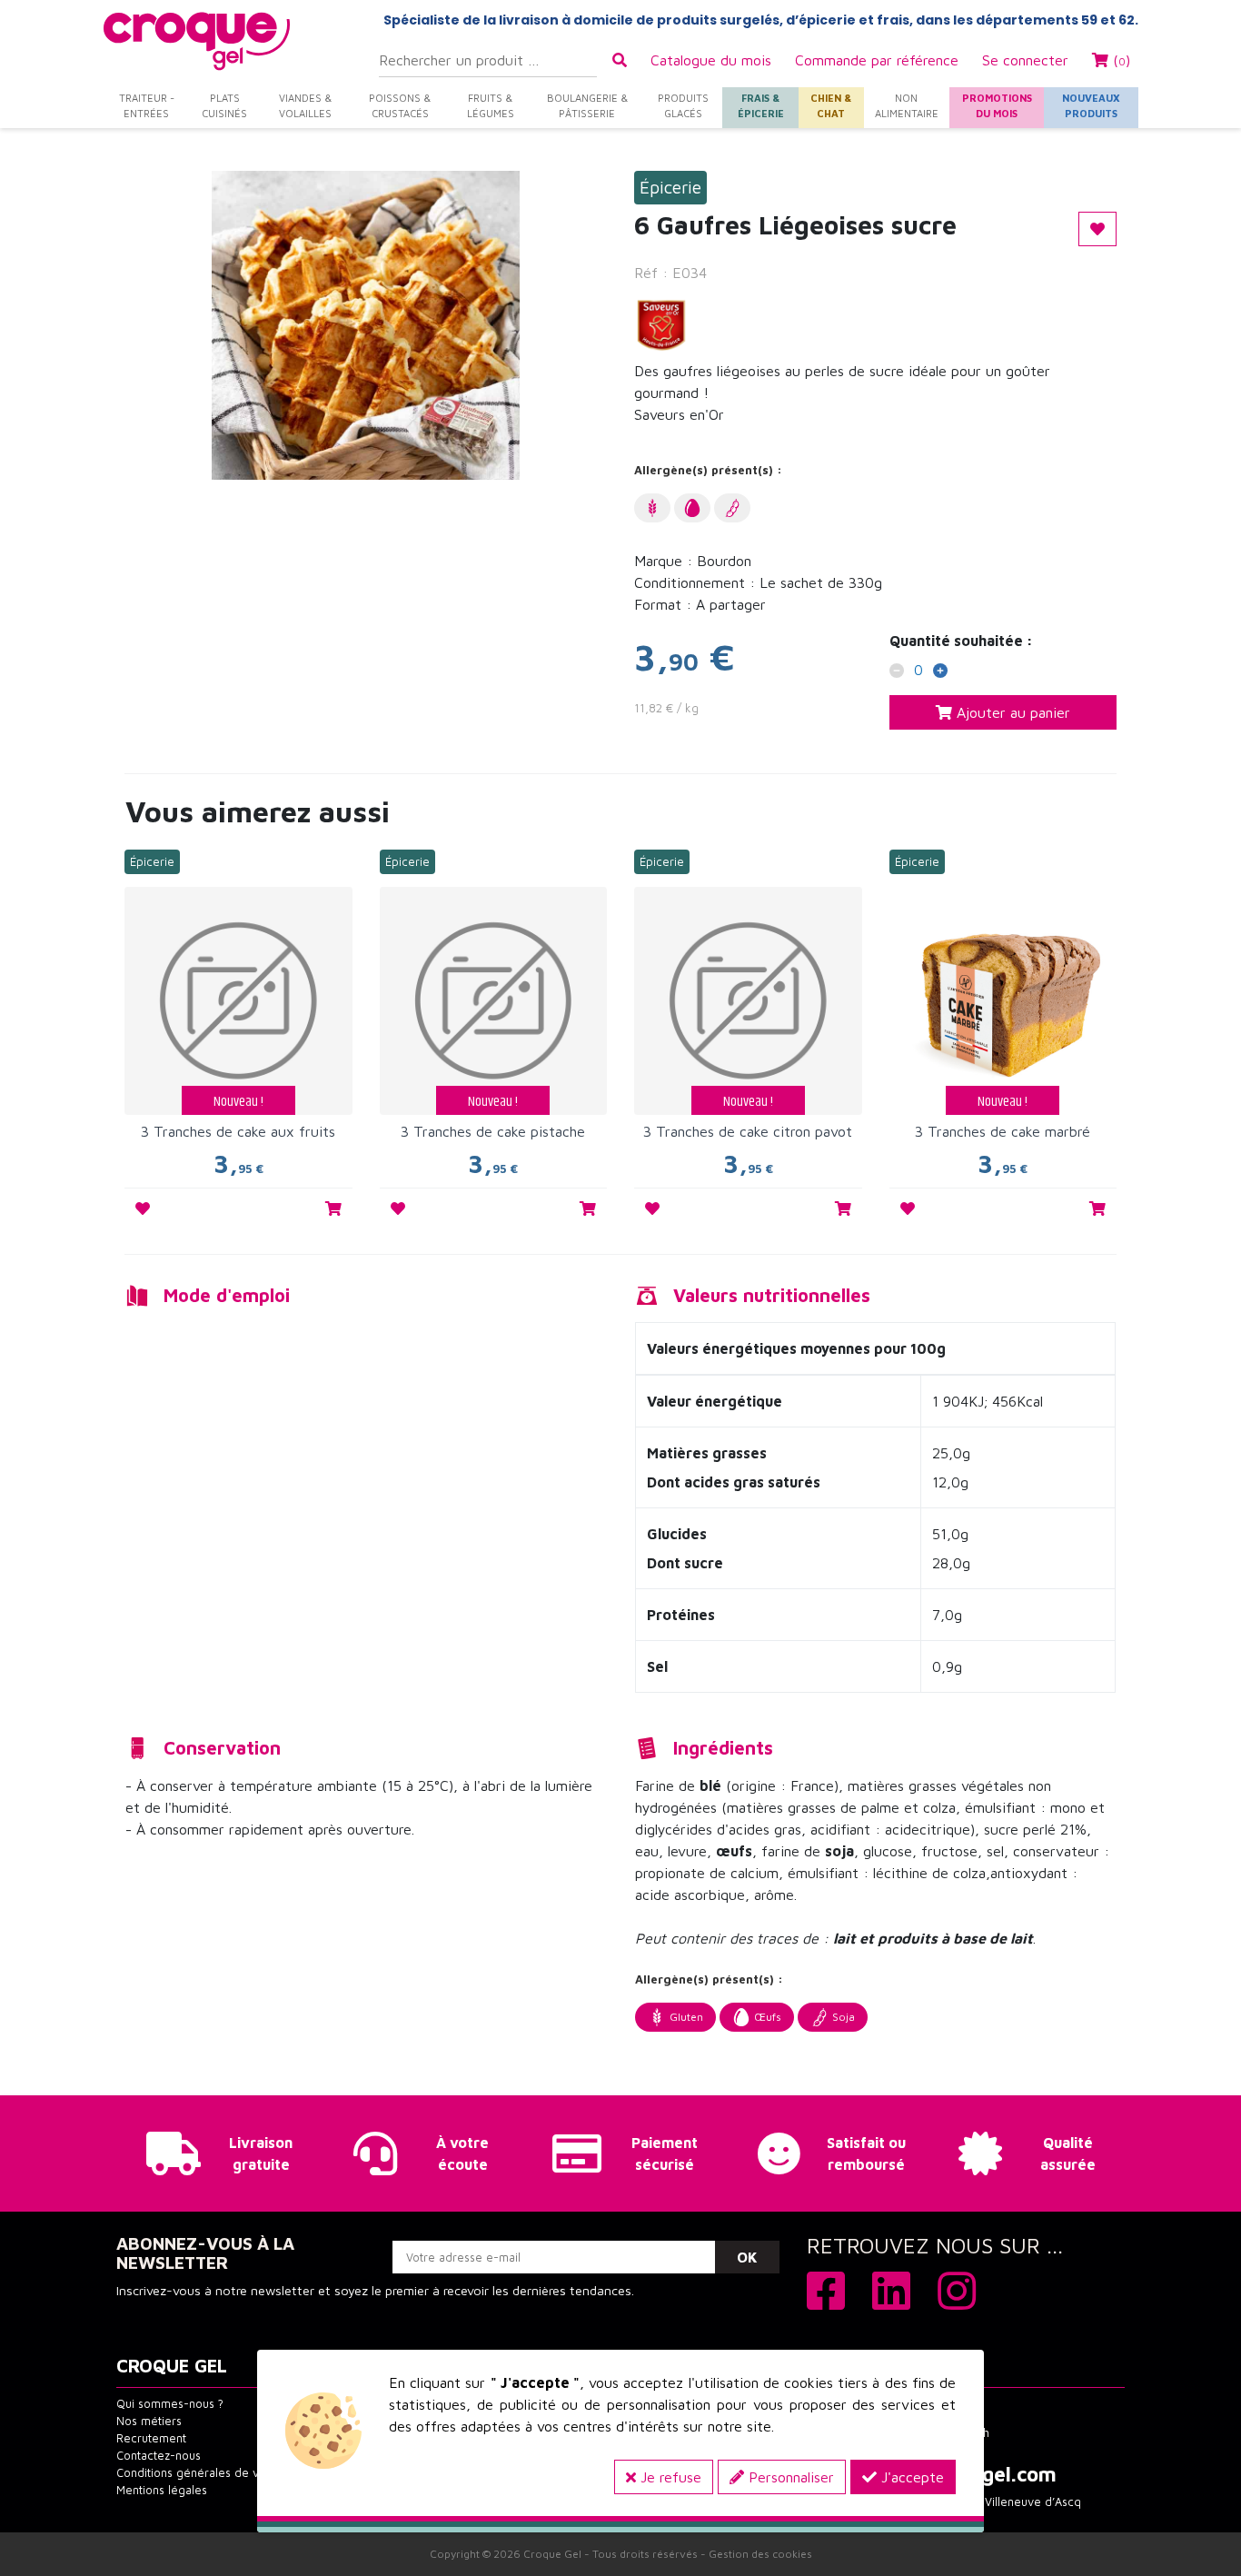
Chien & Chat (831, 105)
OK (747, 2257)
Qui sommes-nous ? (170, 2404)
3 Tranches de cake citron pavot (748, 1131)
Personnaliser (789, 2477)
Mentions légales (162, 2490)
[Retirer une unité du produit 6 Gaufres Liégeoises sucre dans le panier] (897, 672)
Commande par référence (877, 60)
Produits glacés (683, 105)
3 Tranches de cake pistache (493, 1131)
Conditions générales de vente (200, 2473)
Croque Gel (552, 2554)
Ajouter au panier (1011, 712)
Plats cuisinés (224, 105)
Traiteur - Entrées (147, 105)
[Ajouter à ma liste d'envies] (143, 1208)
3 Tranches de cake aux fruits (238, 1131)
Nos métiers (149, 2421)
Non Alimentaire (907, 105)
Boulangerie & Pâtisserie (587, 105)
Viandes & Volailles (305, 105)
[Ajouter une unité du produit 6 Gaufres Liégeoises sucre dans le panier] (940, 672)
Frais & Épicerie (761, 105)
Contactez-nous (159, 2456)
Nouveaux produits (1091, 105)
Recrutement (151, 2438)
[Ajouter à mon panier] (333, 1208)
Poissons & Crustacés (400, 105)
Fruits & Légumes (491, 105)
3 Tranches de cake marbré (1003, 1131)
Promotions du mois (997, 105)
